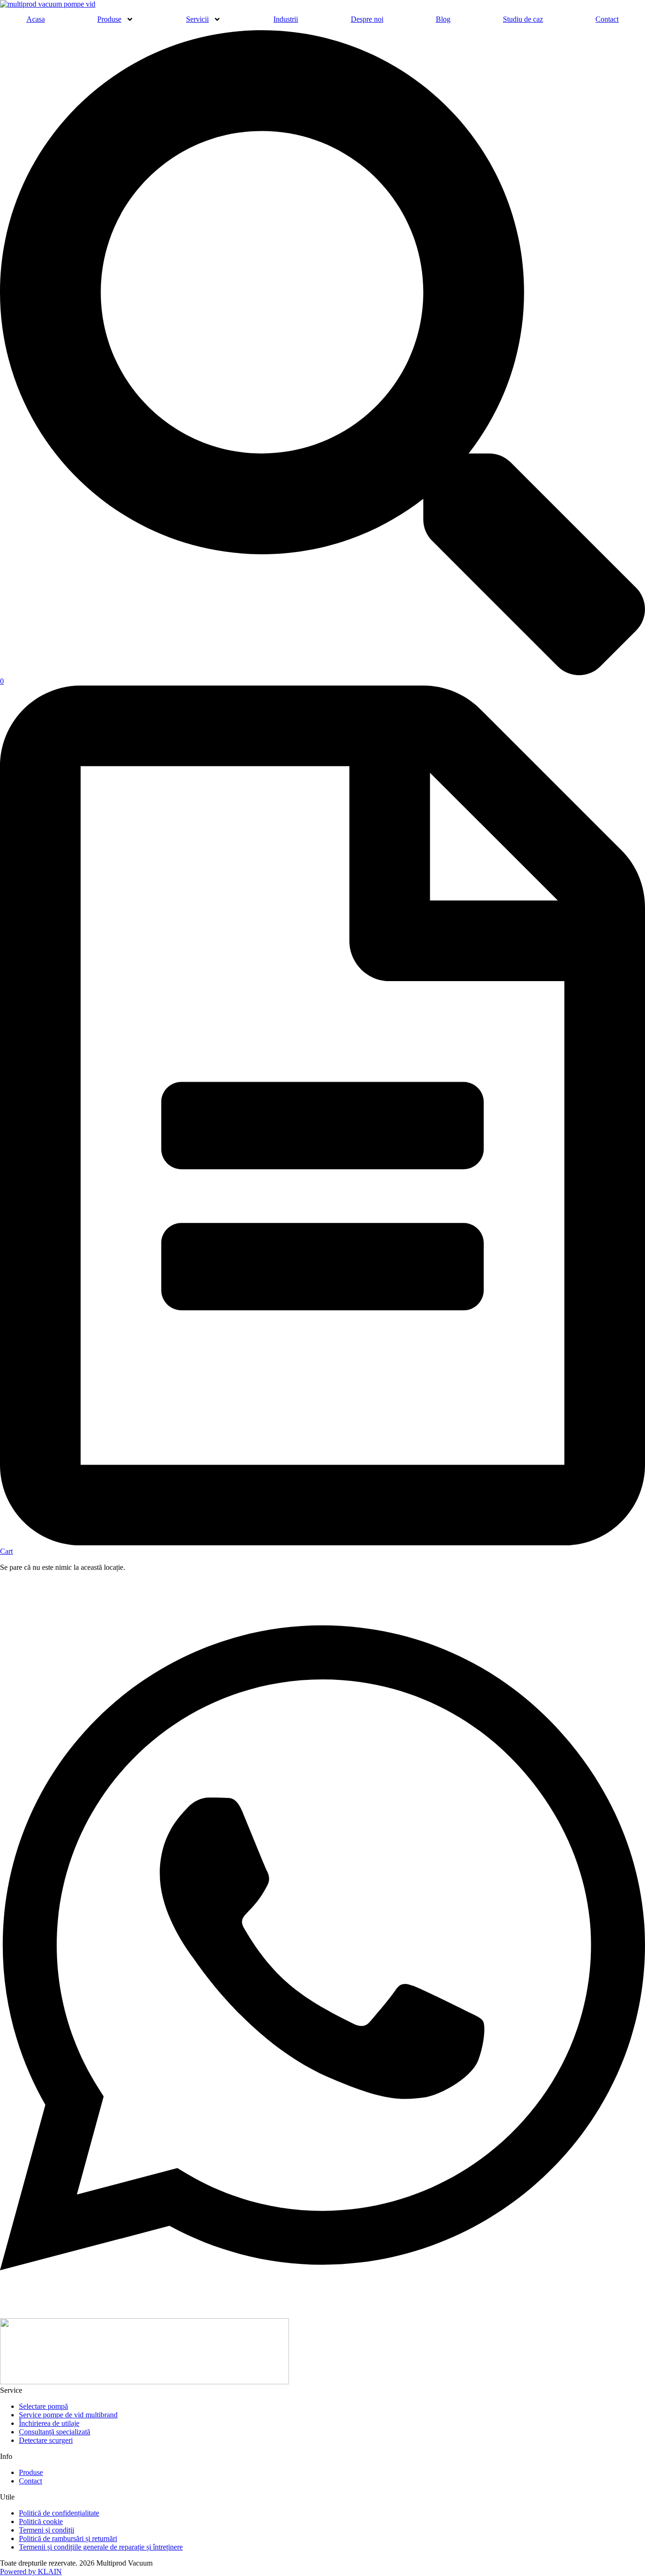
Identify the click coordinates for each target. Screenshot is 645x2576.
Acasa (36, 19)
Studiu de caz (523, 19)
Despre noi (367, 19)
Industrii (286, 19)
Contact (607, 19)
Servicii (197, 19)
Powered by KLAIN (31, 2572)
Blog (443, 19)
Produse (109, 19)
